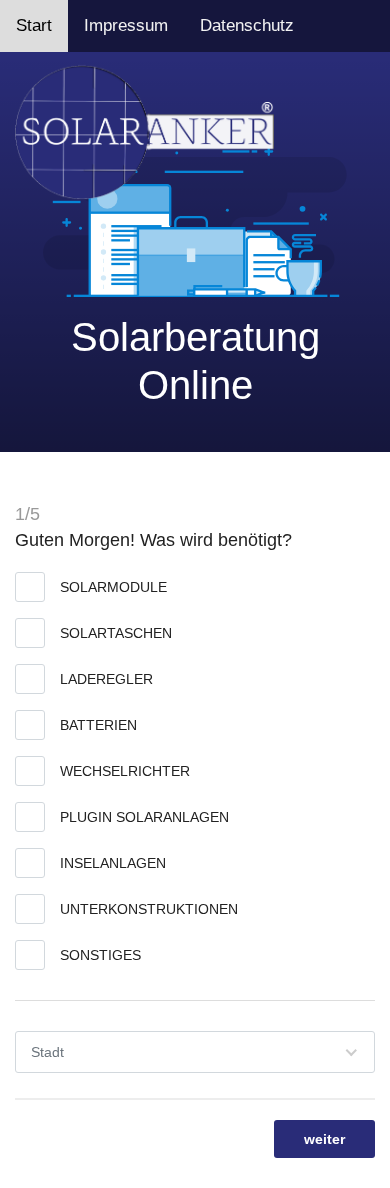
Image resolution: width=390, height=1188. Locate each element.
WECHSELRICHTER (125, 771)
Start (34, 25)
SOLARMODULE (113, 587)
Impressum (126, 25)
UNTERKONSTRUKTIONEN (149, 909)
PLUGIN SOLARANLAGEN (144, 817)
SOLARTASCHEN (116, 633)
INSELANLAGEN (113, 863)
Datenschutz (247, 25)
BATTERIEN (98, 725)
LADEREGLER (106, 679)
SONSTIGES (100, 955)
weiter (324, 1139)
